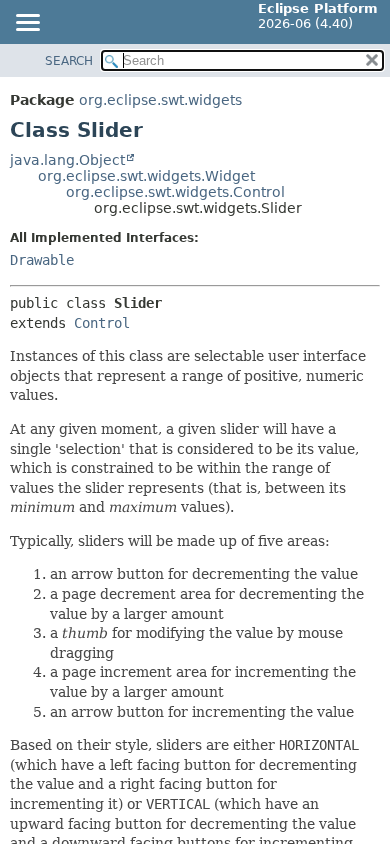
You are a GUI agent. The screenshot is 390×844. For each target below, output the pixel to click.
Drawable (42, 260)
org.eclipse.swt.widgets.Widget (146, 176)
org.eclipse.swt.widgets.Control (175, 192)
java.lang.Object (67, 160)
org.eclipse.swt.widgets (160, 100)
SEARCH (69, 61)
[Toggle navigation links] (27, 24)
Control (102, 323)
